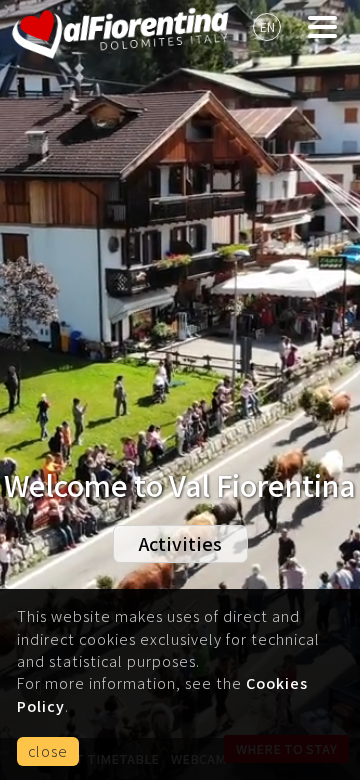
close (48, 751)
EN (267, 27)
